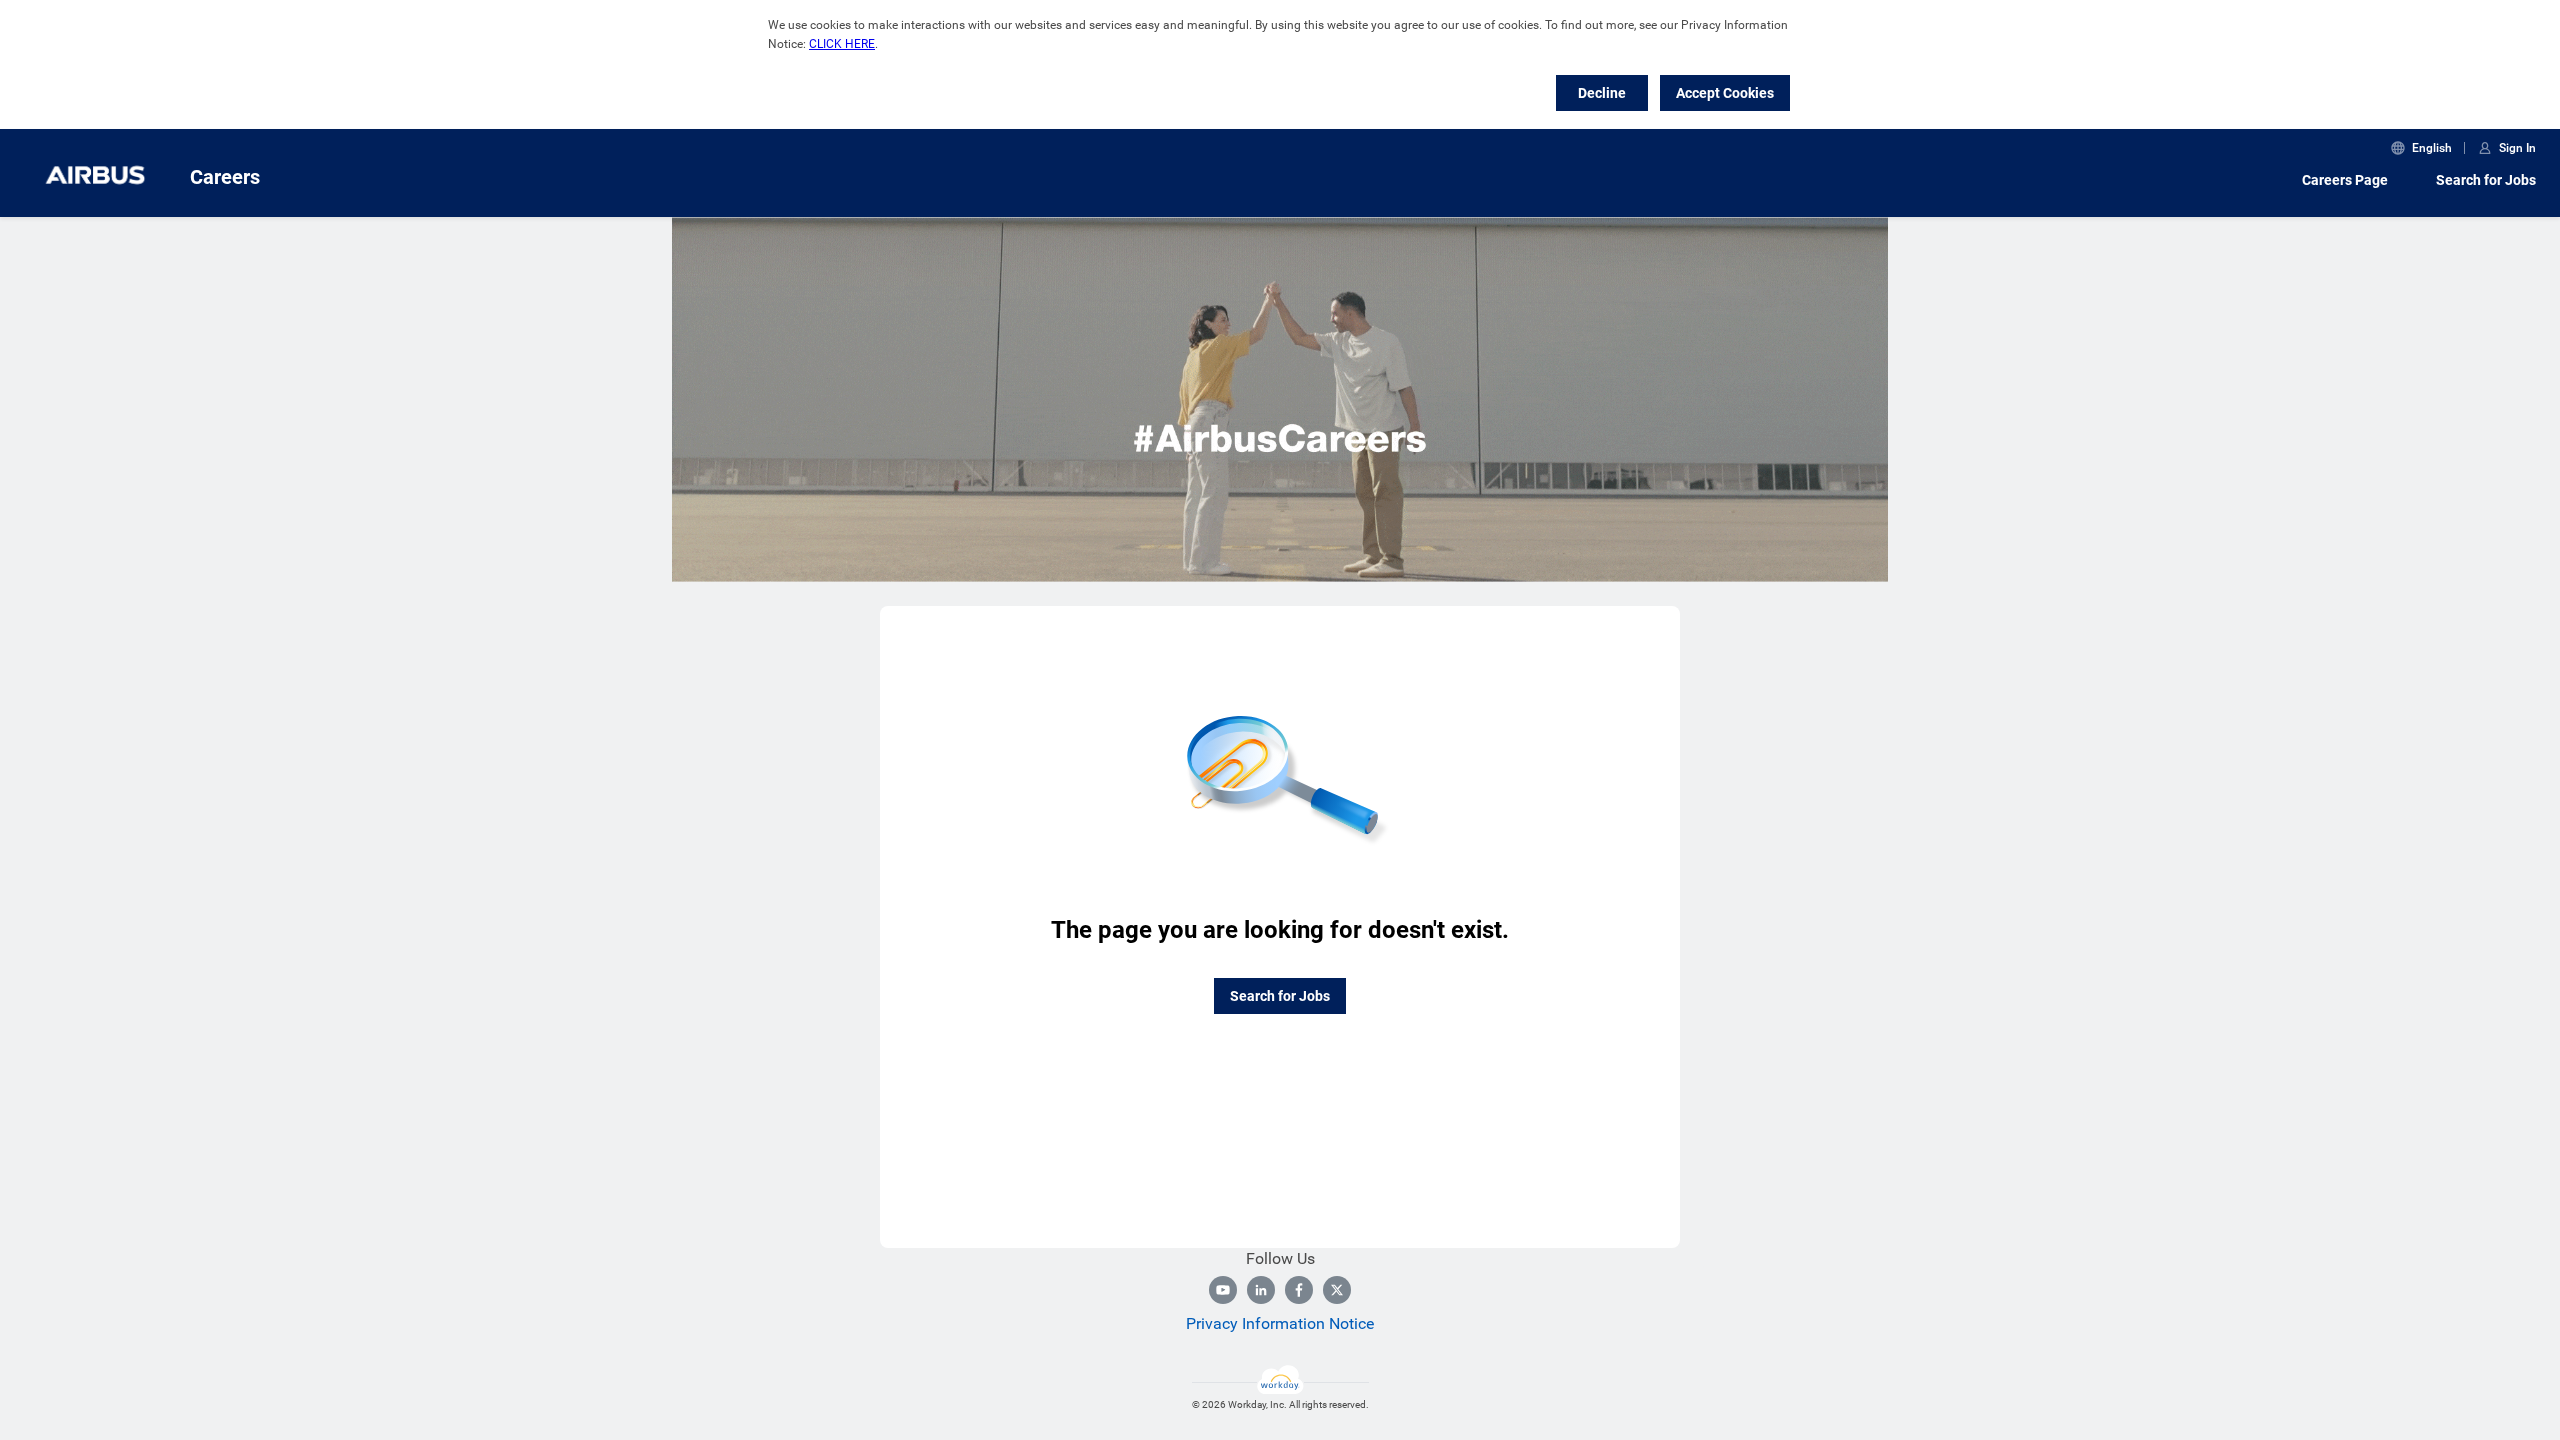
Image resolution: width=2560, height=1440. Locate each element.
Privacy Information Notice (1280, 1323)
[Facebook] (1299, 1290)
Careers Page (2345, 180)
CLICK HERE (842, 44)
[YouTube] (1223, 1290)
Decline (1602, 93)
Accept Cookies (1725, 93)
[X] (1337, 1290)
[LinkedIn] (1261, 1290)
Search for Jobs (2486, 180)
